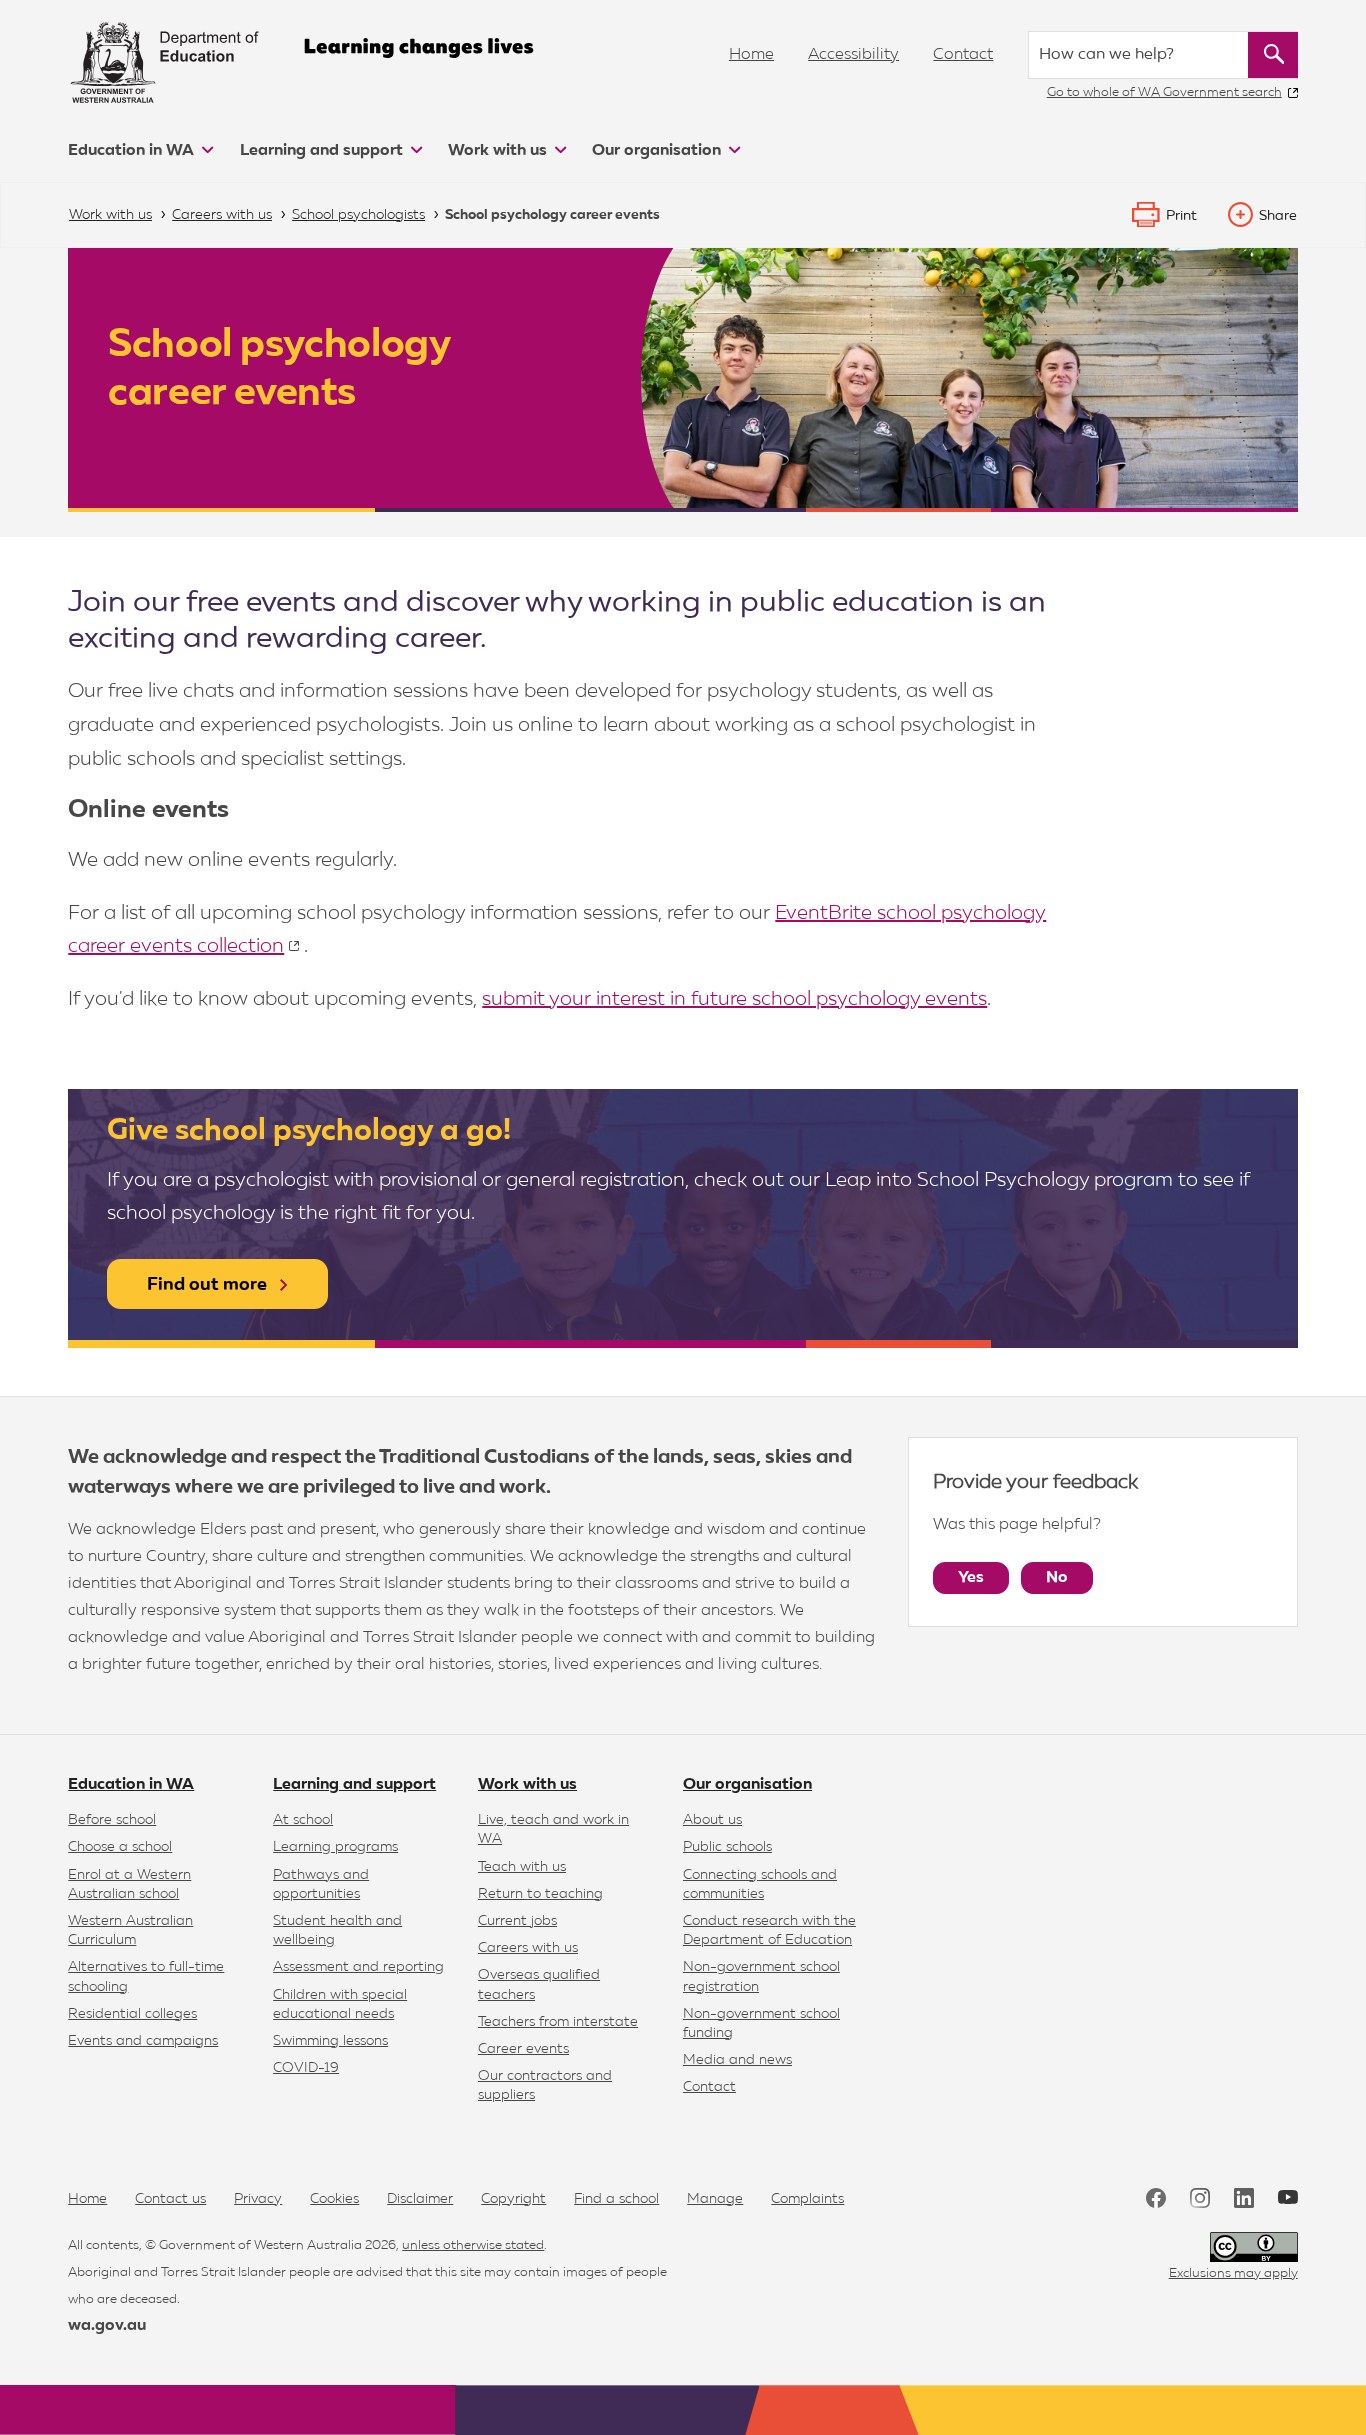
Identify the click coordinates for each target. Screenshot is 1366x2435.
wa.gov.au (107, 2326)
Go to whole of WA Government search (1164, 92)
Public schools (727, 1847)
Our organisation (658, 151)
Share (1278, 216)
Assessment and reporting (358, 1967)
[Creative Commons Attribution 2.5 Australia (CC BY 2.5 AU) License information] (1254, 2247)
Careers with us (528, 1948)
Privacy (258, 2199)
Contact (963, 55)
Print (1181, 216)
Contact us (170, 2199)
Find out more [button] (207, 1285)
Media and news (737, 2060)
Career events (523, 2049)
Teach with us (522, 1867)
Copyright (513, 2199)
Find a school (616, 2199)
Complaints (807, 2199)
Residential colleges (132, 2014)
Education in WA (133, 151)
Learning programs (335, 1847)
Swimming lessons (330, 2041)
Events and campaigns (143, 2041)
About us (712, 1820)
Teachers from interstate (558, 2022)
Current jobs (517, 1921)
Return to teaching (540, 1894)
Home (751, 55)
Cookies (334, 2199)
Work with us (499, 151)
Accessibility (853, 55)
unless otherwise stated (473, 2245)
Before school (112, 1820)
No (1057, 1578)
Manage (715, 2199)
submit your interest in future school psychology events (734, 999)
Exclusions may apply (1233, 2273)
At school (303, 1820)
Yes (971, 1578)
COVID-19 (306, 2068)
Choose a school (120, 1847)
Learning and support (323, 151)
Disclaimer (420, 2199)
